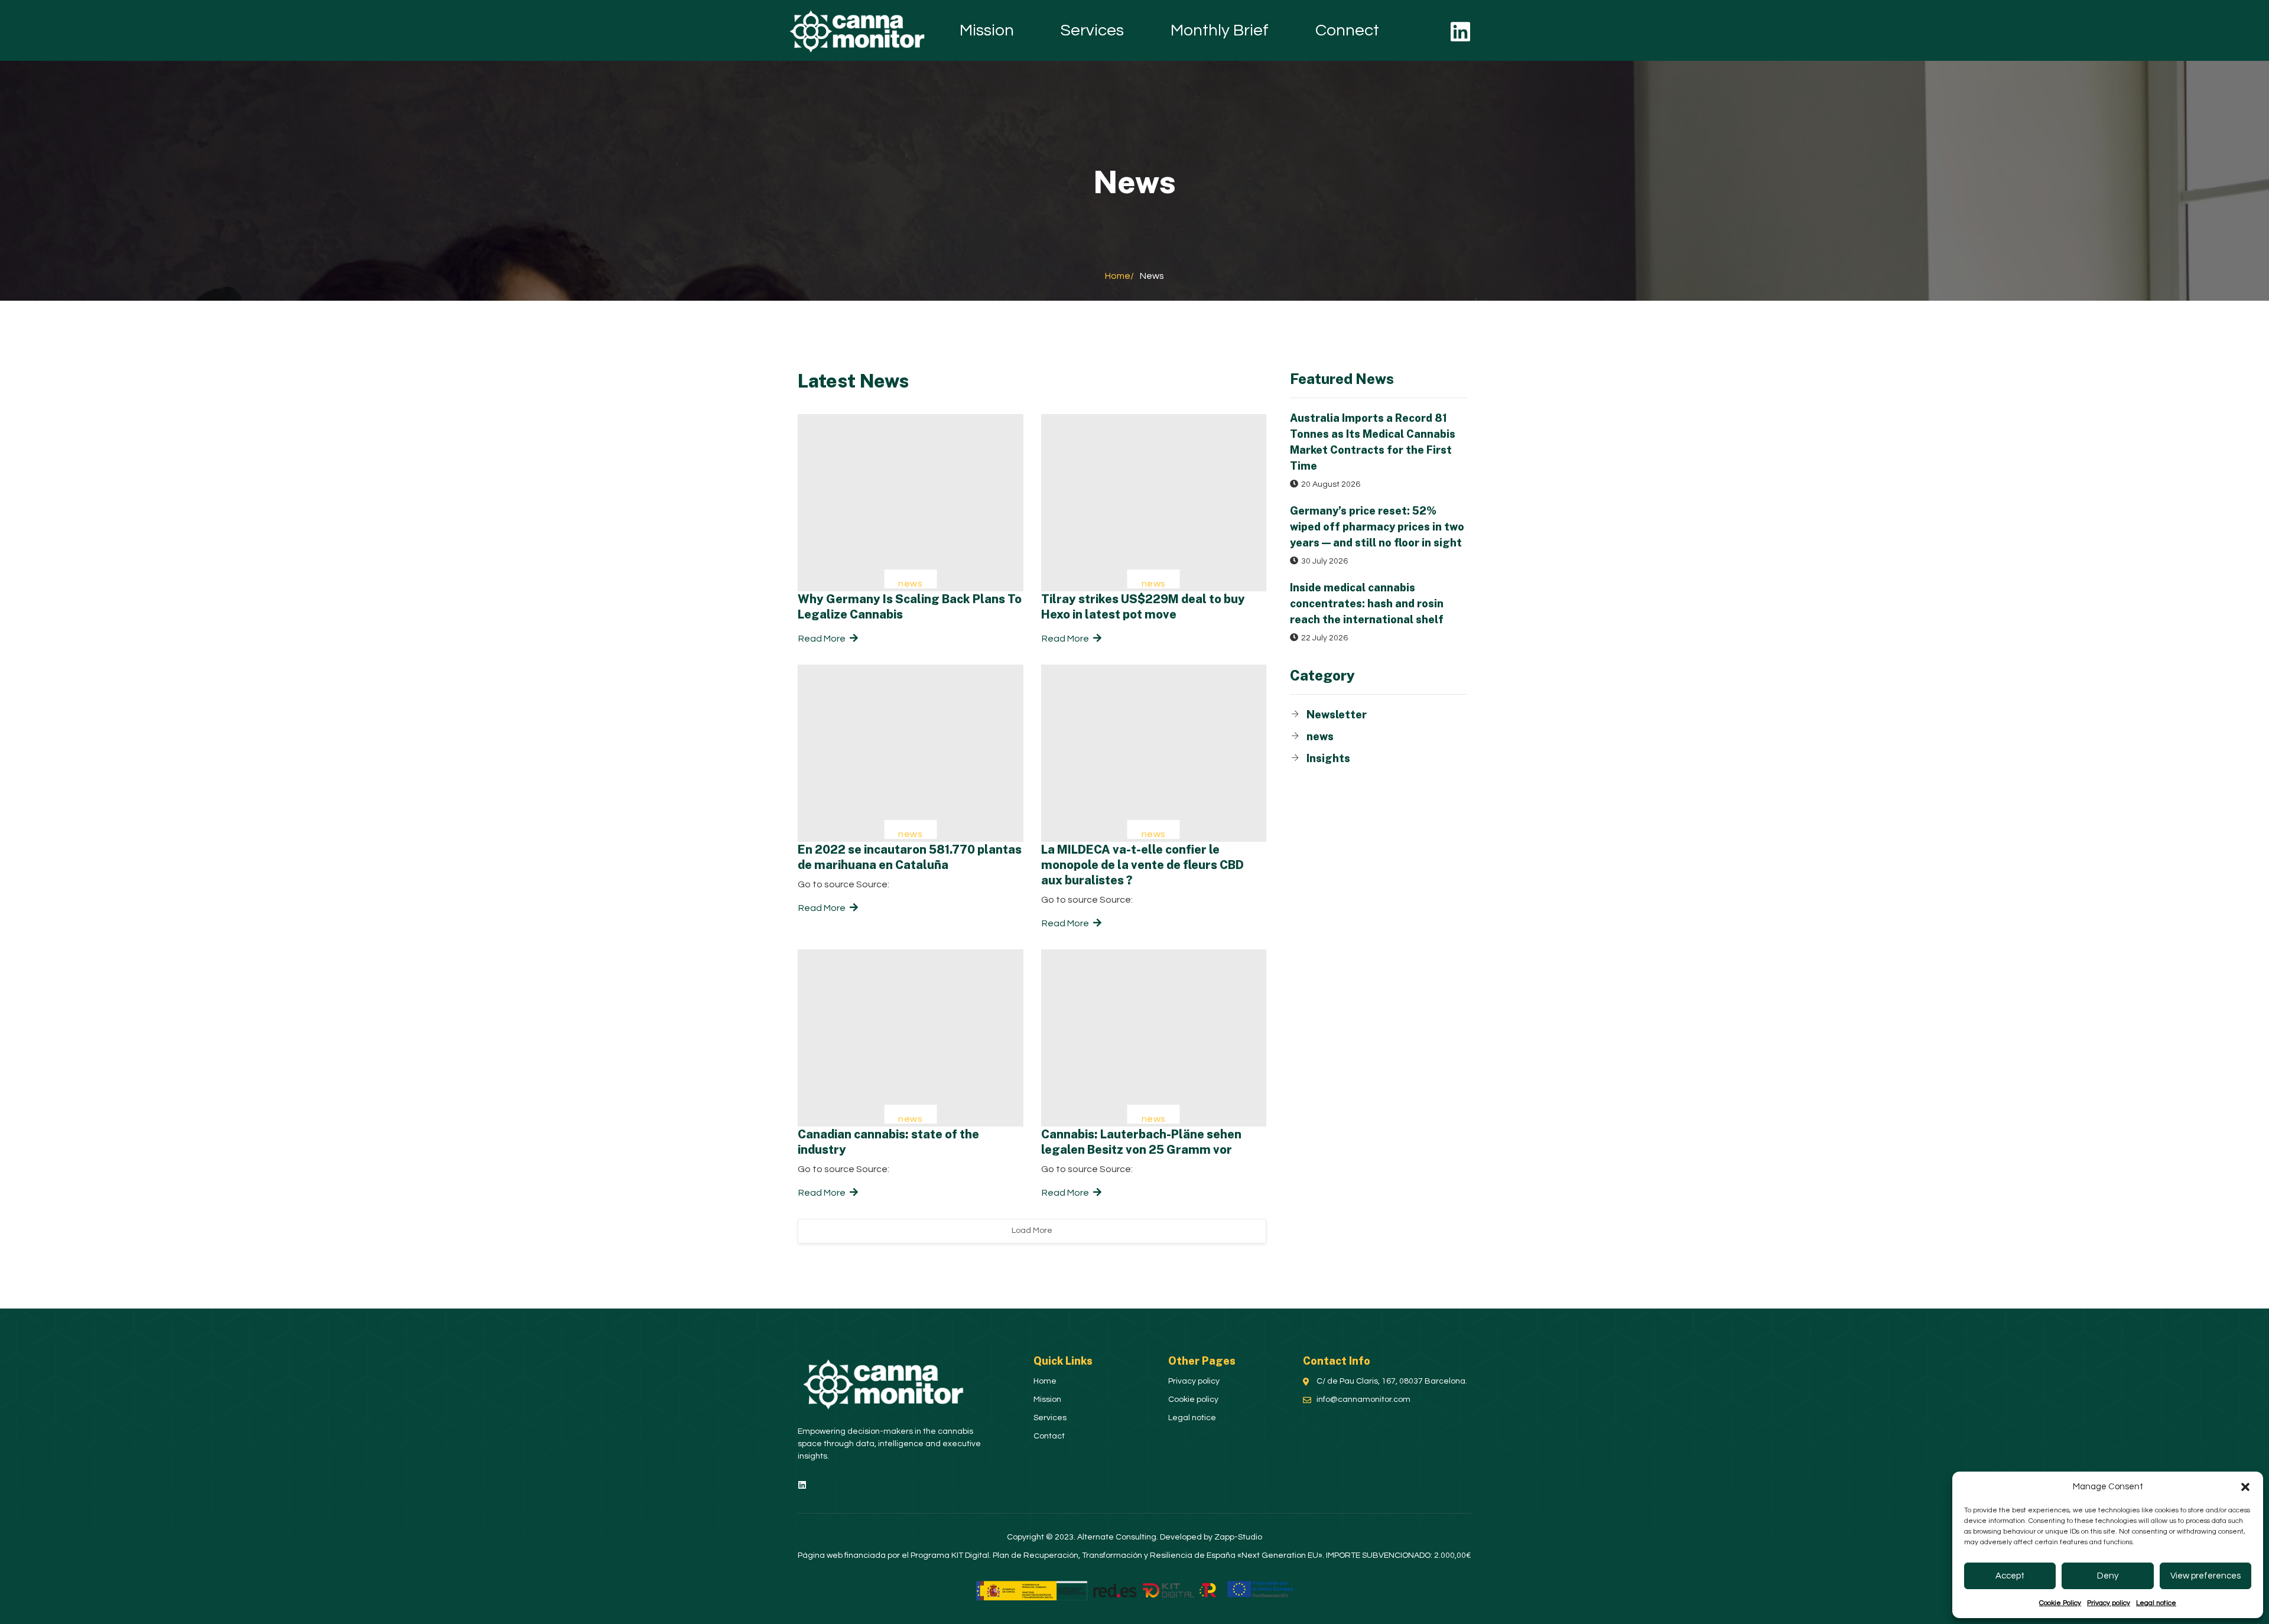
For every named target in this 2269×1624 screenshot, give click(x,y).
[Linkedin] (1461, 32)
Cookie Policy (2060, 1603)
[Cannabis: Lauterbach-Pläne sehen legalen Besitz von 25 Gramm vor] (1154, 1038)
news (910, 584)
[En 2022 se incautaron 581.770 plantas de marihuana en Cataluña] (911, 753)
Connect (1347, 30)
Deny (2108, 1576)
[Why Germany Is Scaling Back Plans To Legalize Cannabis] (911, 503)
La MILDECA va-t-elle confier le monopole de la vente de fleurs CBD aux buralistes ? (1142, 865)
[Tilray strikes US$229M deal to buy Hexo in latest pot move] (1154, 503)
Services (1092, 30)
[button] (2245, 1487)
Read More (822, 639)
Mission (987, 30)
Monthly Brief (1220, 30)
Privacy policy (2109, 1603)
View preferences (2205, 1576)
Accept (2010, 1576)
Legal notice (2156, 1603)
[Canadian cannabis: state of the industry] (911, 1038)
